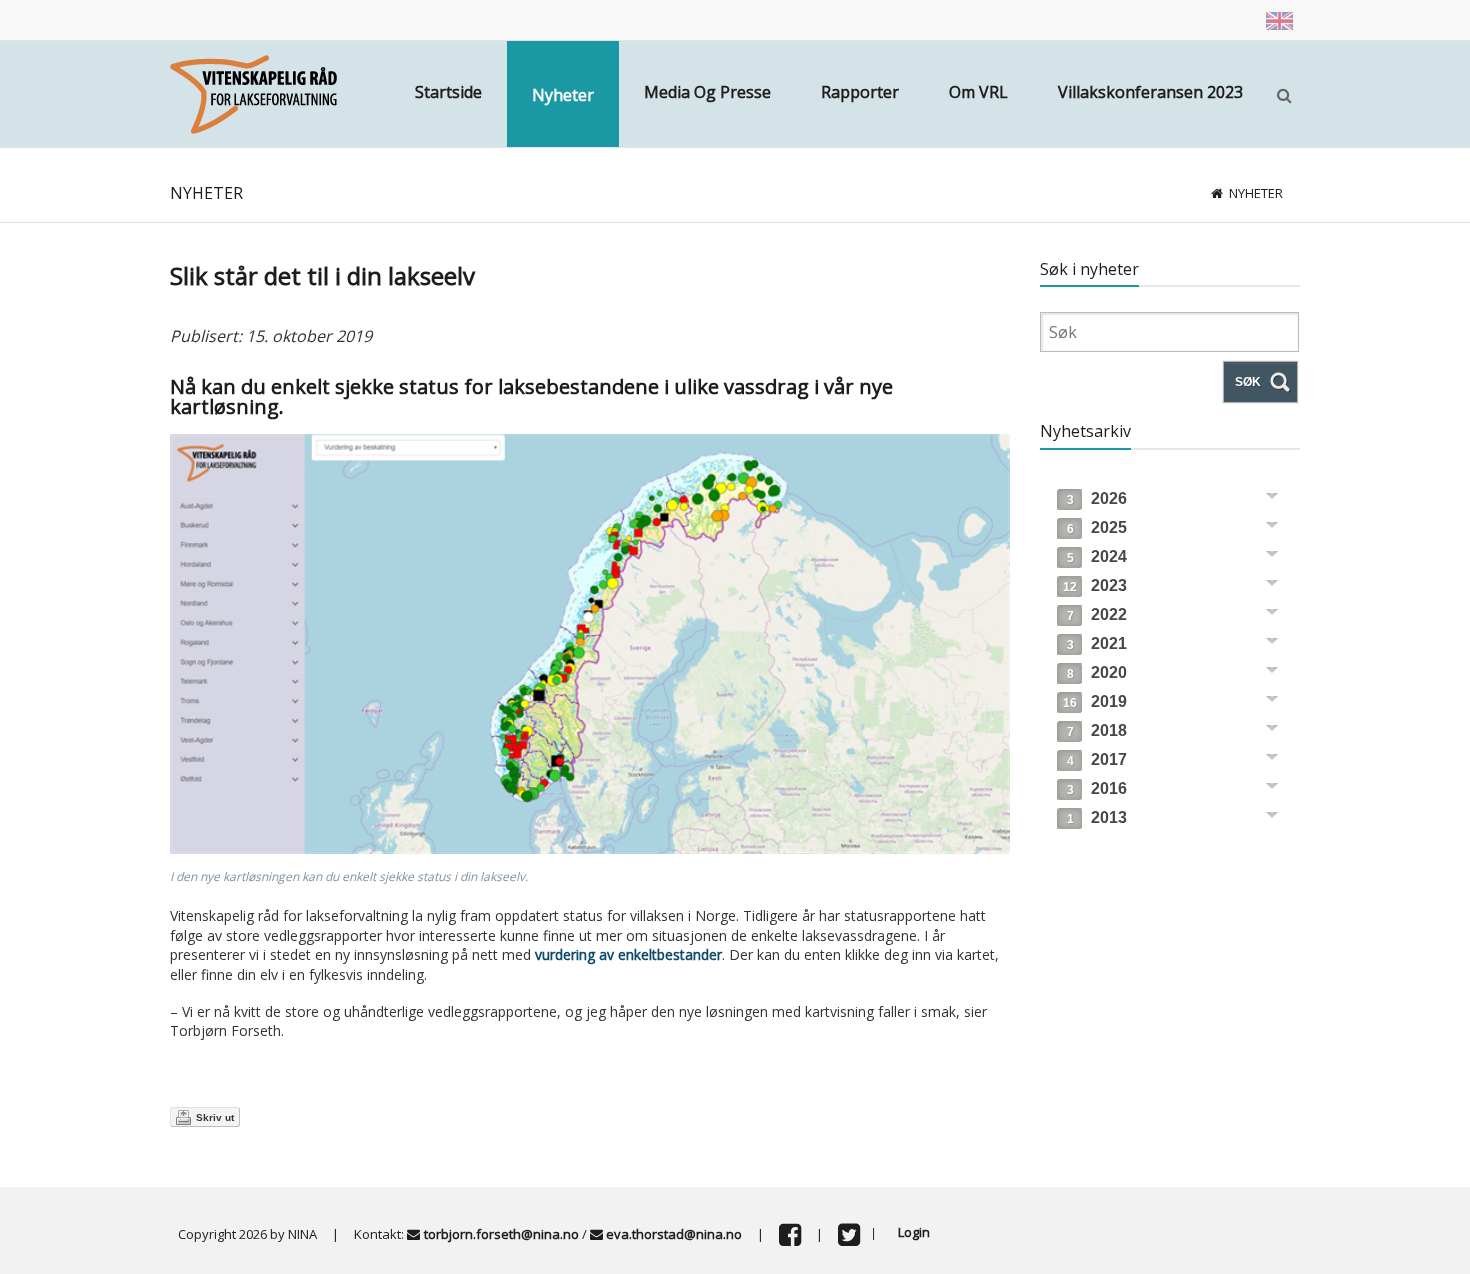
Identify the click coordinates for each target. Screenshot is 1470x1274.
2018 (1097, 730)
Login (914, 1232)
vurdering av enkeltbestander (628, 954)
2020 (1097, 672)
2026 (1097, 498)
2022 (1097, 614)
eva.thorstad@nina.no (674, 1234)
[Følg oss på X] (849, 1239)
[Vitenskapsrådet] (253, 92)
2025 (1097, 527)
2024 (1097, 556)
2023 (1095, 585)
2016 (1097, 788)
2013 (1097, 817)
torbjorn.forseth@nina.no (501, 1234)
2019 (1095, 701)
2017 (1097, 759)
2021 (1097, 643)
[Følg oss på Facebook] (790, 1239)
